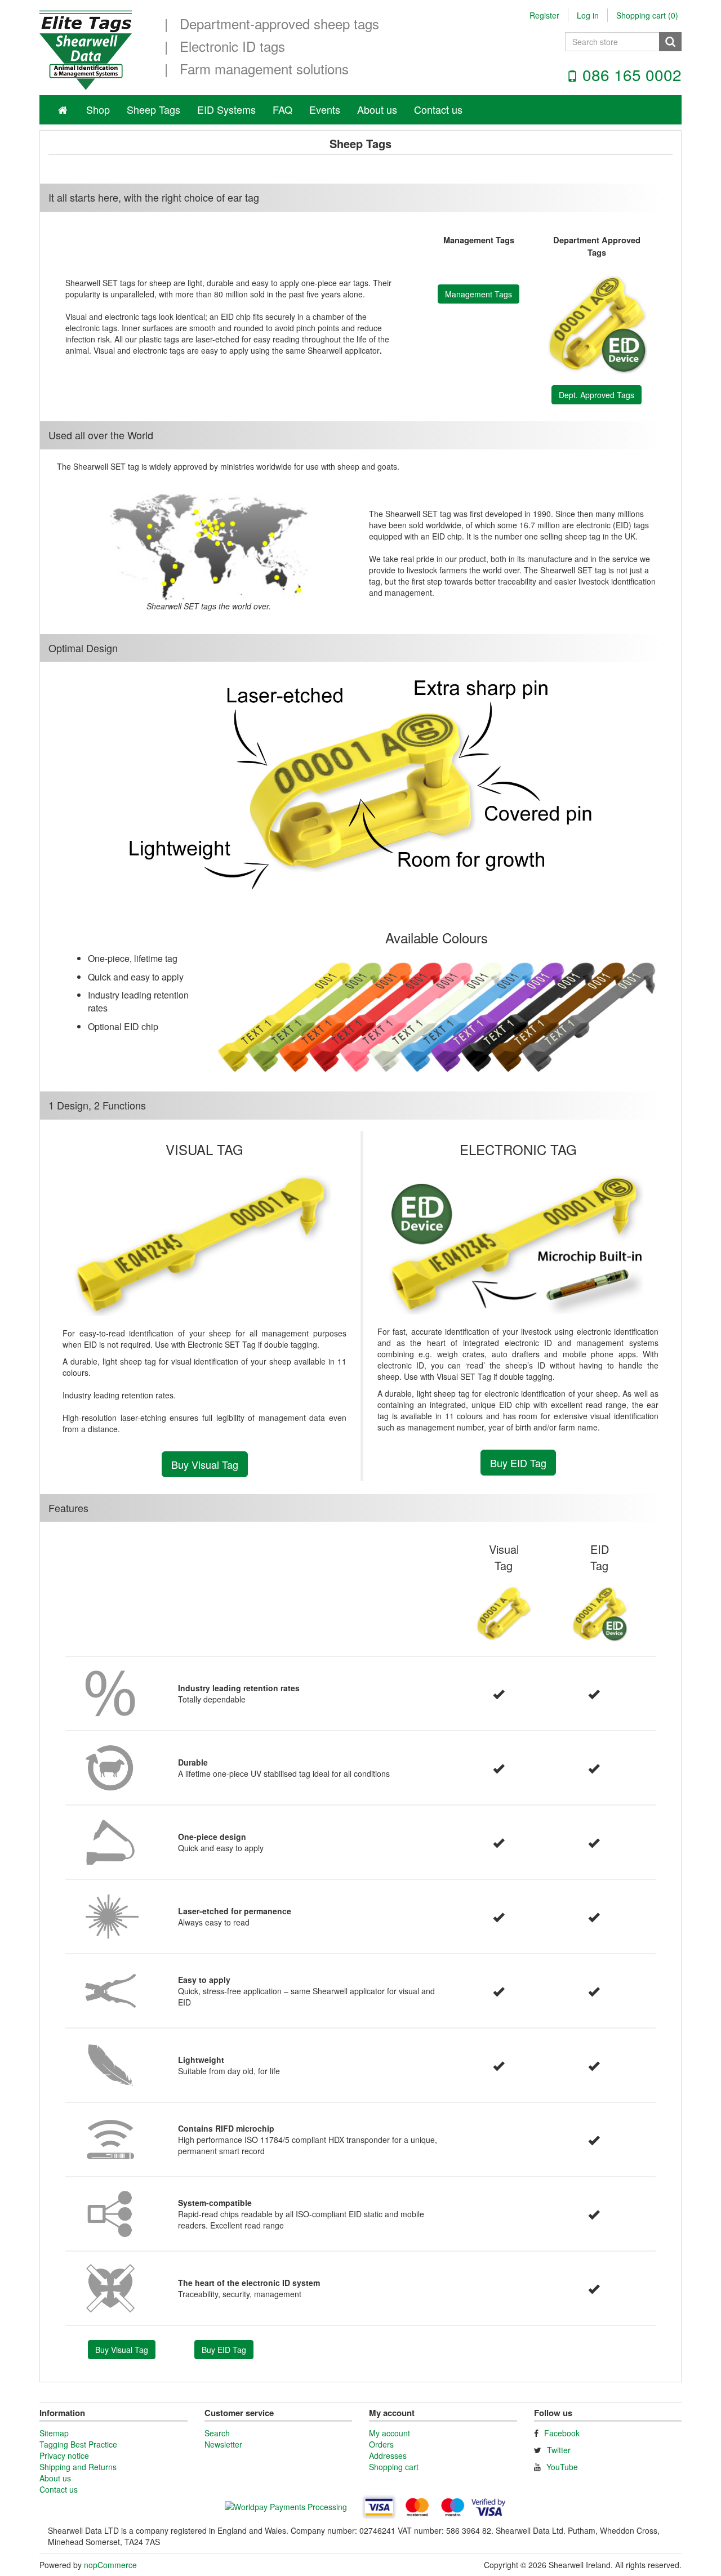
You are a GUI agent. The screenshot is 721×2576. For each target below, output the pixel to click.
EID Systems (226, 109)
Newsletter (223, 2444)
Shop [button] (98, 109)
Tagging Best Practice (78, 2444)
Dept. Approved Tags (597, 395)
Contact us (438, 109)
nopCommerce (110, 2565)
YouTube (562, 2467)
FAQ (282, 109)
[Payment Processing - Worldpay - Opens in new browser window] (287, 2508)
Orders (381, 2444)
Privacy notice (64, 2455)
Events (325, 109)
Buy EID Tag (518, 1463)
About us (377, 109)
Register (544, 15)
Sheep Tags (153, 109)
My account (390, 2433)
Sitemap (54, 2433)
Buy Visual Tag (205, 1464)
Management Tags (479, 294)
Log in (588, 15)
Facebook (562, 2433)
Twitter (559, 2450)
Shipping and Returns (78, 2467)
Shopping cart (394, 2467)
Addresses (388, 2455)
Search (217, 2433)
